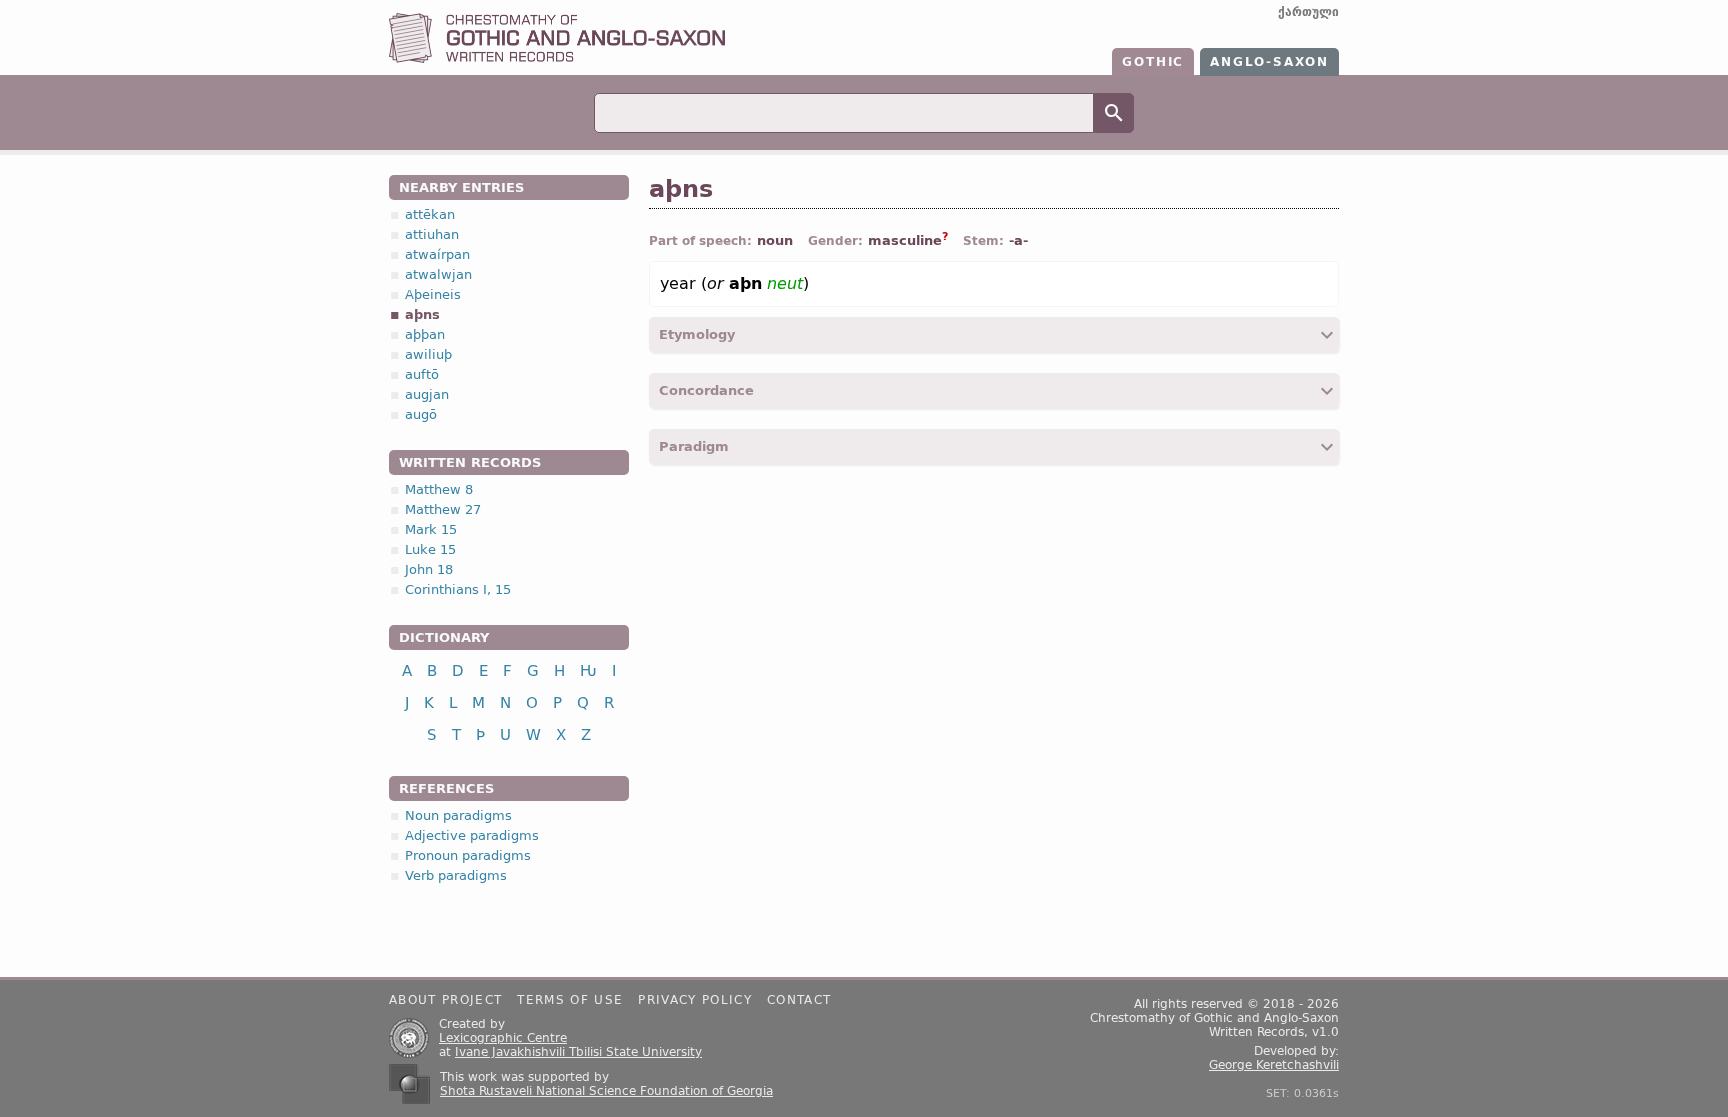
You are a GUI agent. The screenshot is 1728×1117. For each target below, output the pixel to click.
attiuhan (432, 234)
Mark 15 (431, 529)
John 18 (429, 569)
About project (445, 1000)
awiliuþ (428, 354)
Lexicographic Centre (503, 1038)
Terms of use (570, 1000)
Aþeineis (433, 294)
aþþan (425, 334)
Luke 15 (430, 549)
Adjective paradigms (472, 835)
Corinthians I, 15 (458, 589)
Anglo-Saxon (1269, 62)
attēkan (430, 214)
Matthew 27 (443, 509)
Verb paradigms (456, 875)
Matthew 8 (439, 489)
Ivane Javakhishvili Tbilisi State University (578, 1052)
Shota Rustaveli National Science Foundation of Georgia (606, 1091)
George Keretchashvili (1274, 1065)
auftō (422, 374)
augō (421, 414)
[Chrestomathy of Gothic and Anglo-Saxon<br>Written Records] (557, 58)
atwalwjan (438, 274)
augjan (427, 394)
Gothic (1153, 62)
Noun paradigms (458, 815)
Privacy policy (695, 1000)
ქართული (1308, 12)
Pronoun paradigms (468, 855)
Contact (799, 1000)
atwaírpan (437, 254)
